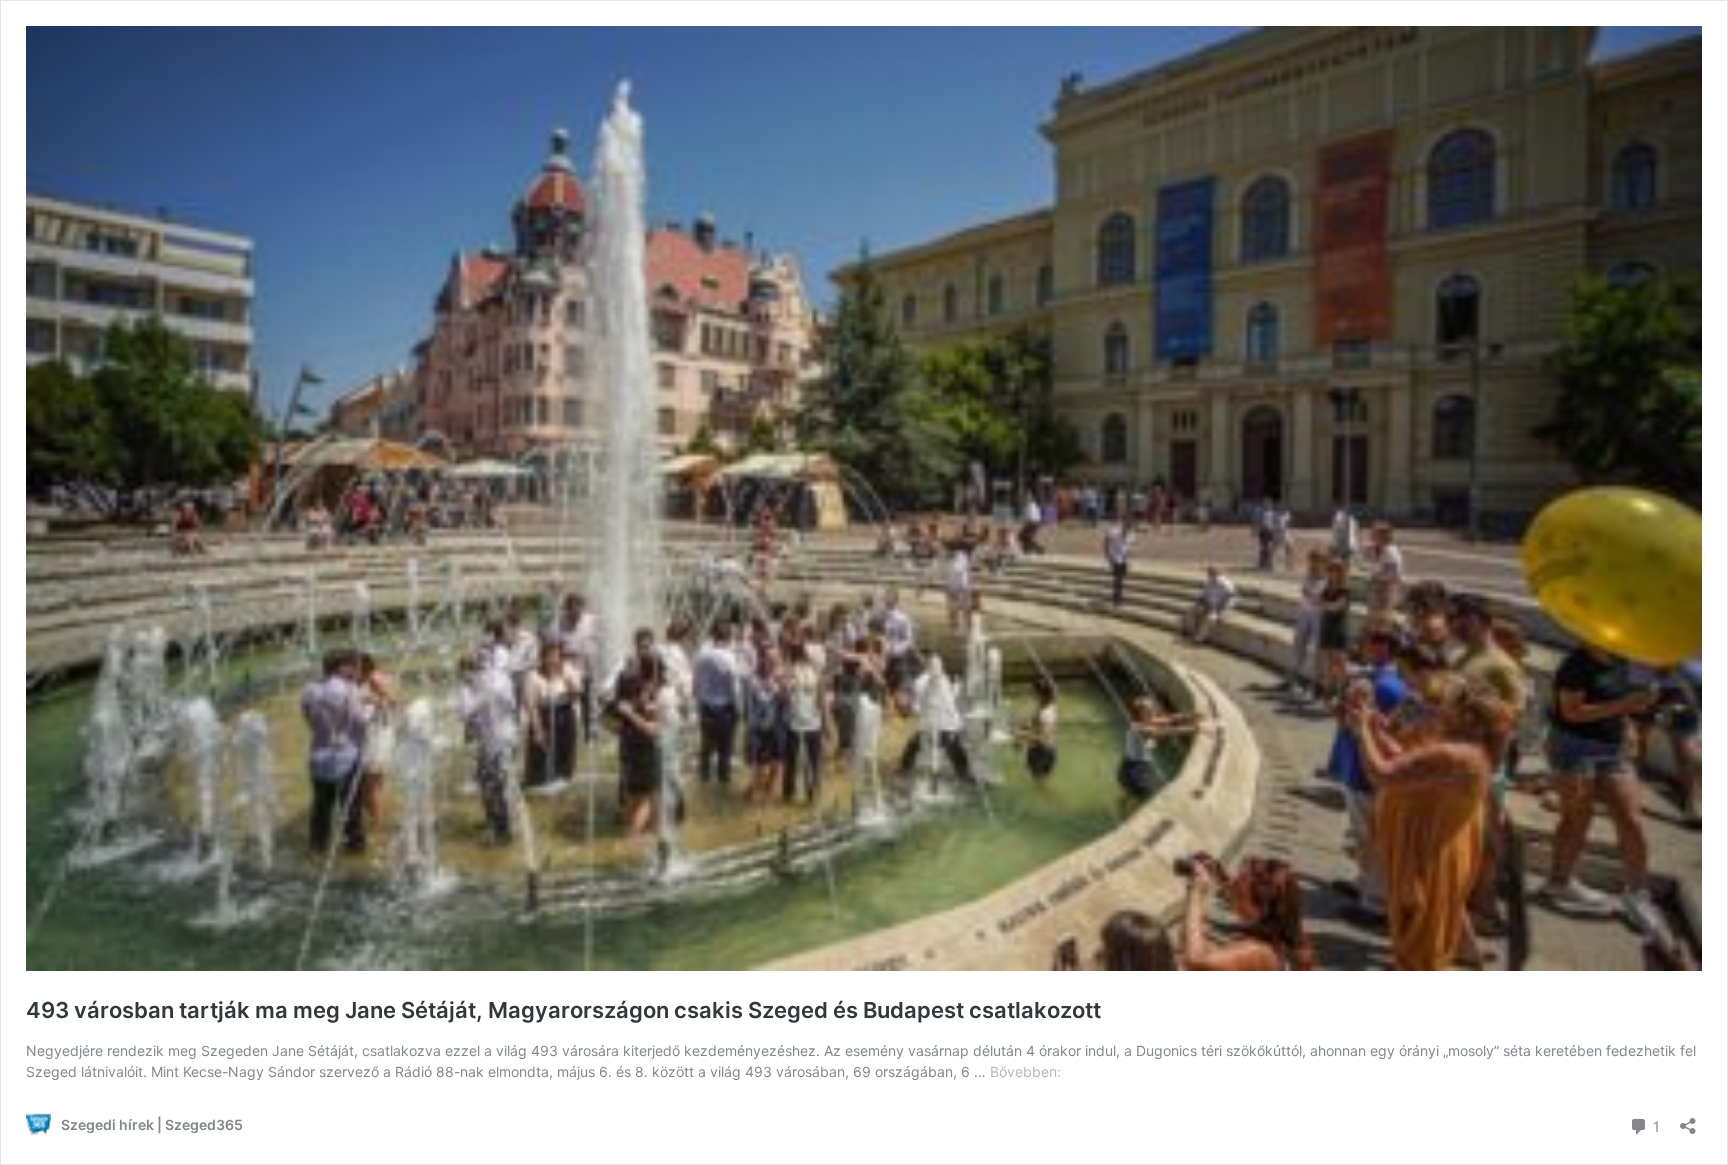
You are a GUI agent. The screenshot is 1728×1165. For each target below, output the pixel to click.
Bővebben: (1025, 1071)
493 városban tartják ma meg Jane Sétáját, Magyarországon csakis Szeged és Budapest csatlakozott (563, 1010)
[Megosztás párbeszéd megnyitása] (1688, 1119)
